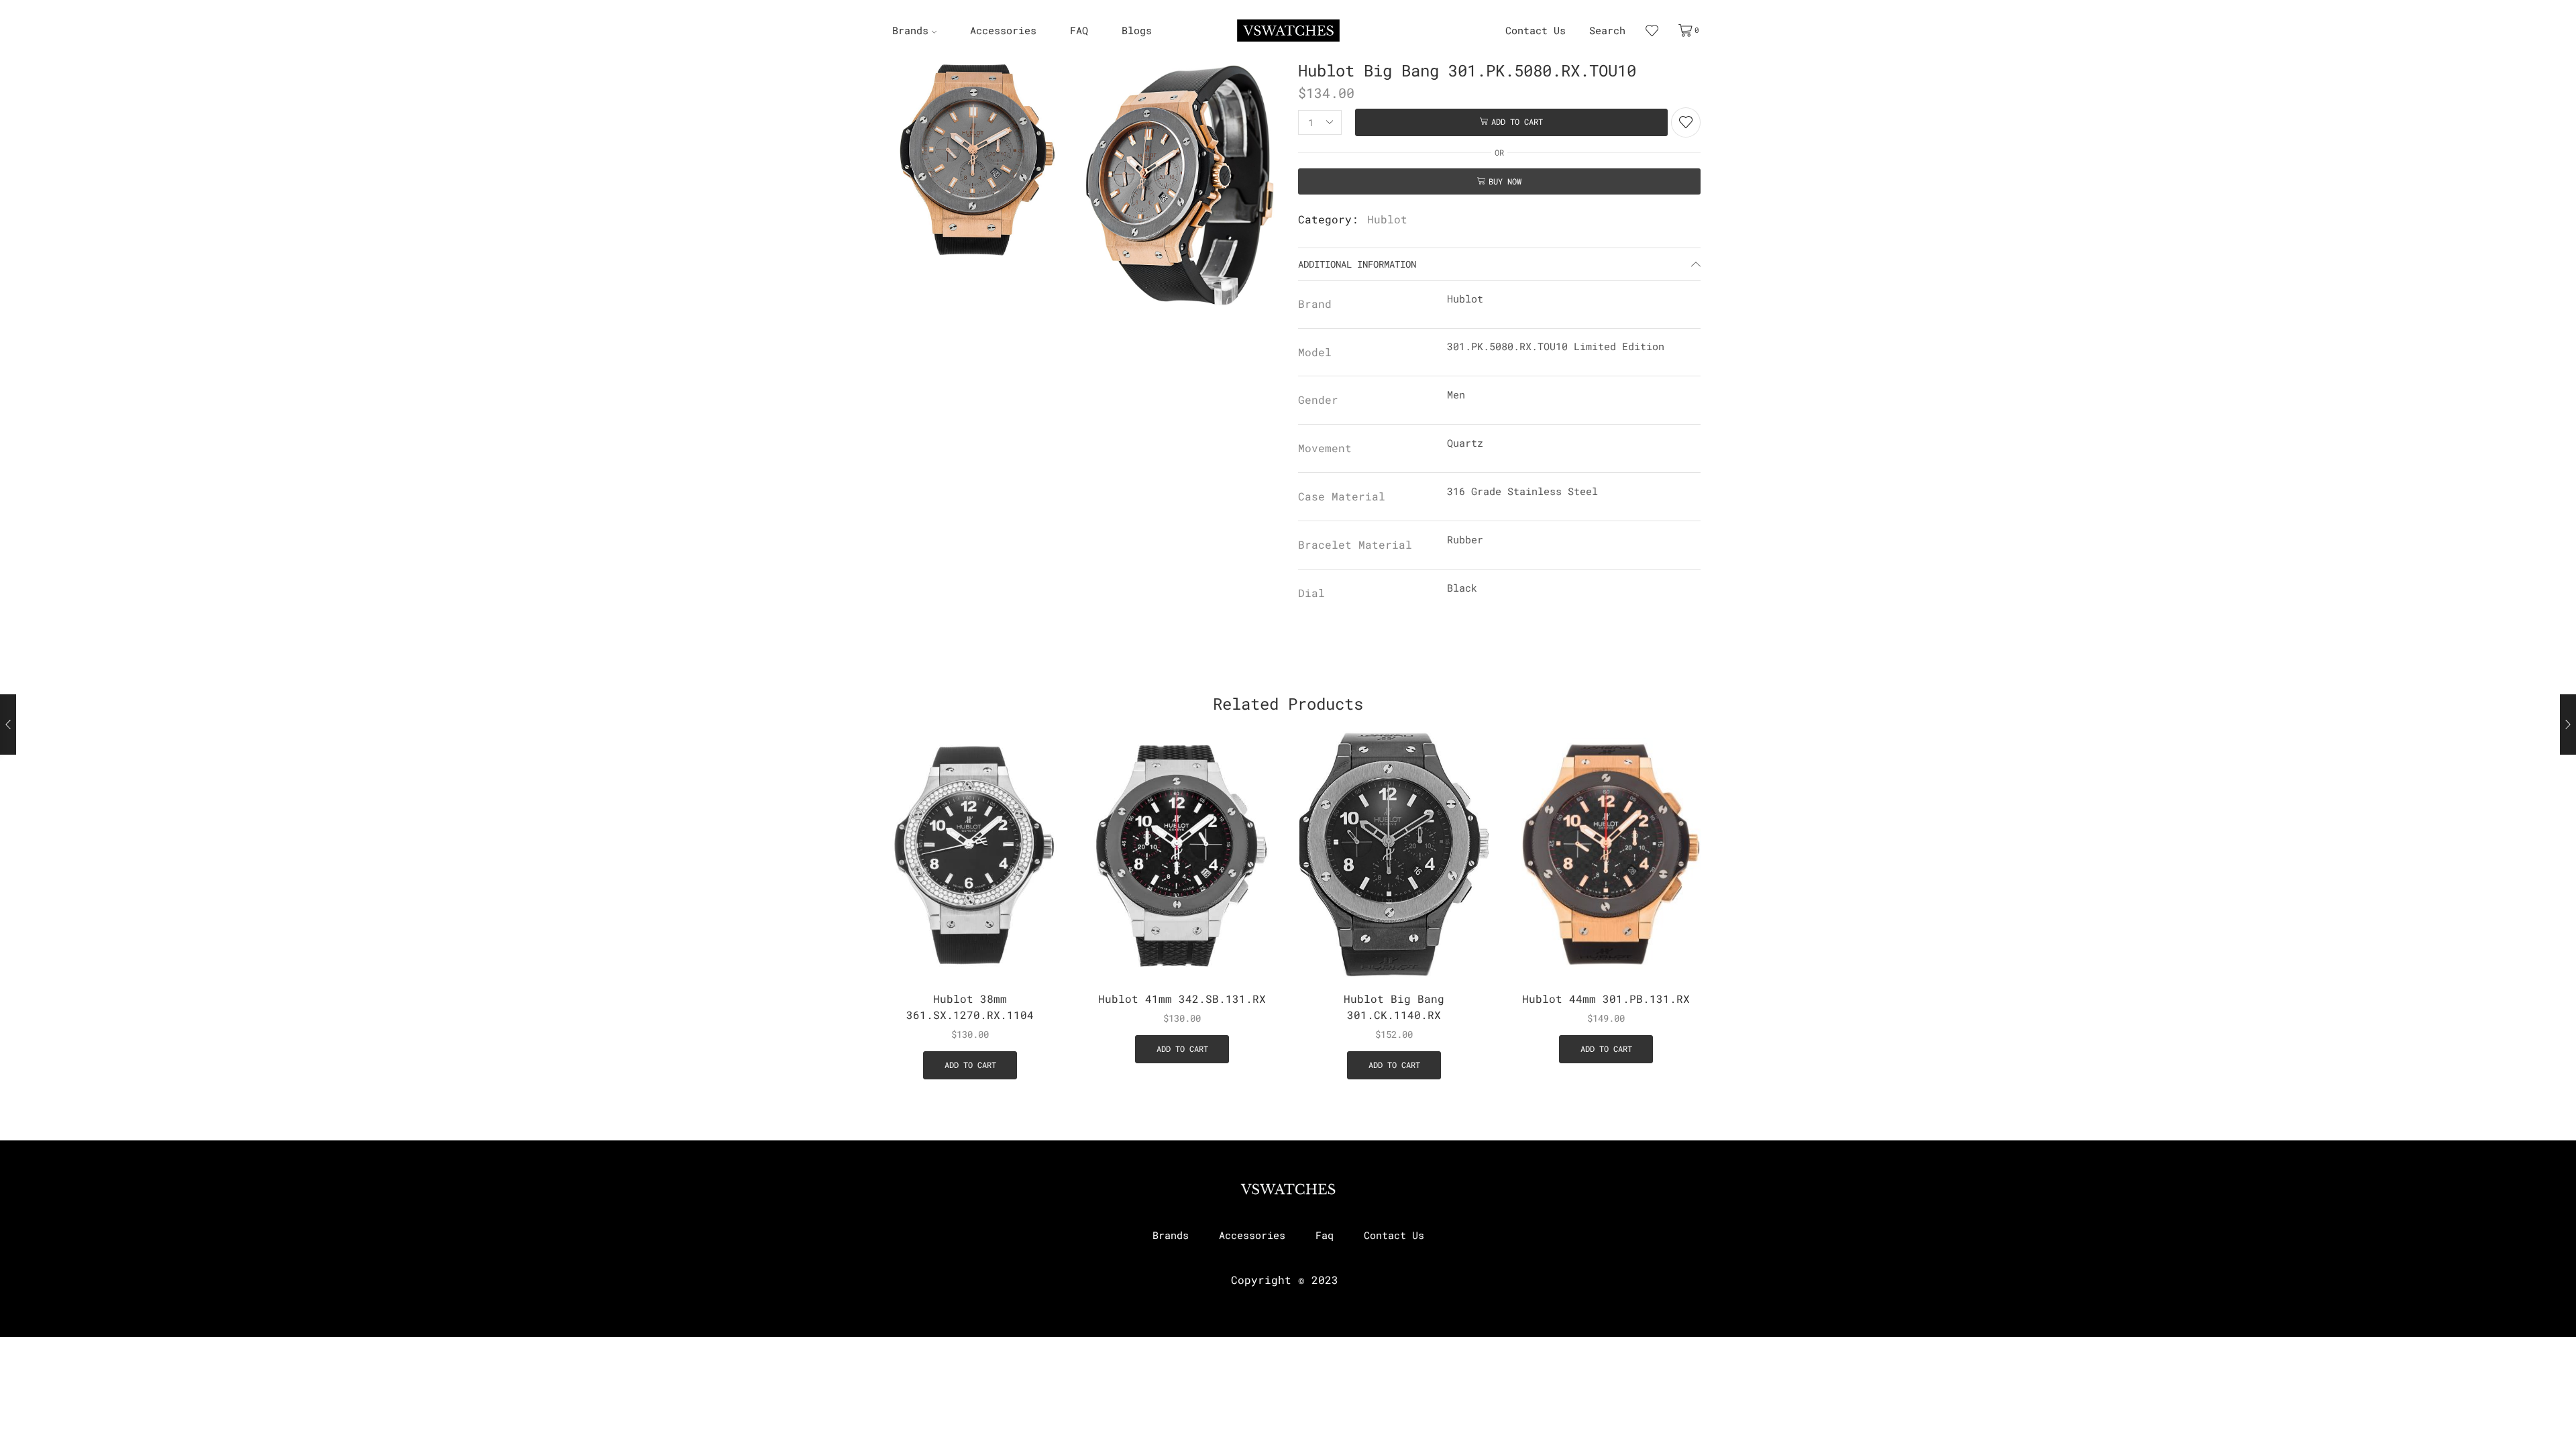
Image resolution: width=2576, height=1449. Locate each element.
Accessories (1003, 31)
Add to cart (1517, 122)
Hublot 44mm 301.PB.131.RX (1606, 999)
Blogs (1137, 31)
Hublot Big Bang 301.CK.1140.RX (1394, 1007)
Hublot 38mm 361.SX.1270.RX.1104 (970, 1007)
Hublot (1387, 219)
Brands (910, 31)
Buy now (1505, 181)
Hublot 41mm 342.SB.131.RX (1182, 999)
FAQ (1079, 31)
